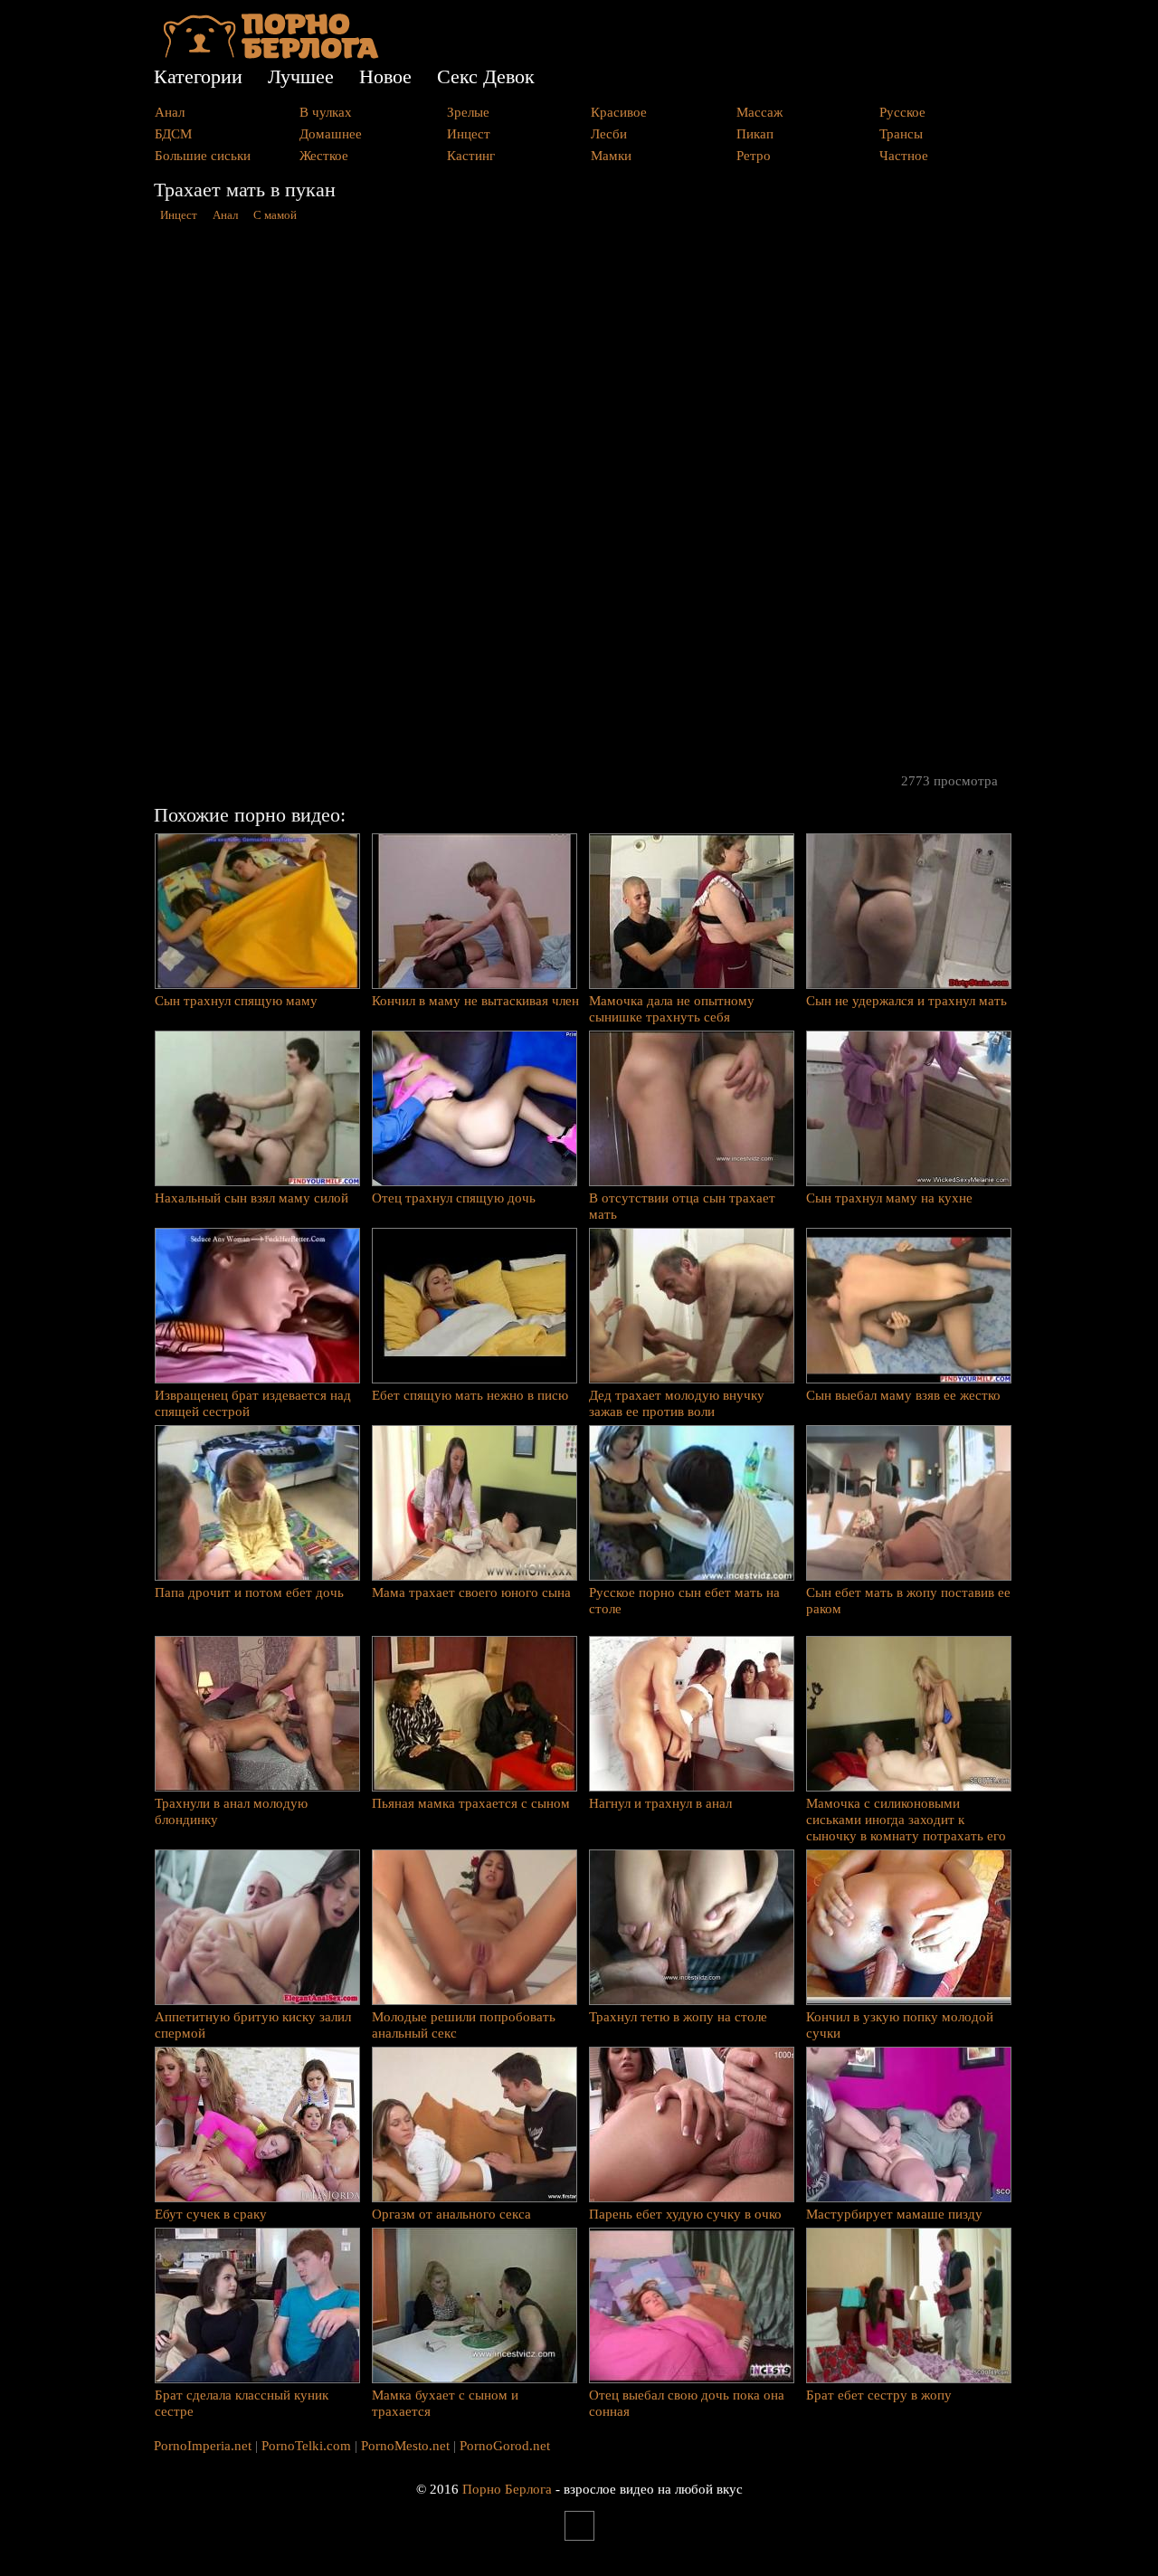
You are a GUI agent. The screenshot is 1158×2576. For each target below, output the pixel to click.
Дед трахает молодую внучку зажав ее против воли (677, 1403)
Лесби (609, 134)
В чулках (326, 112)
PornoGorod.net (505, 2446)
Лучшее (301, 76)
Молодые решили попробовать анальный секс (464, 2025)
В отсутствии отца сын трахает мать (682, 1206)
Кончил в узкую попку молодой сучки (900, 2025)
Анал (170, 112)
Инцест (469, 134)
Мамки (611, 156)
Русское (902, 112)
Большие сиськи (203, 156)
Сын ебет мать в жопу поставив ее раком (908, 1601)
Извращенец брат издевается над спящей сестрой (253, 1403)
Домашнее (331, 134)
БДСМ (173, 134)
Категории (198, 76)
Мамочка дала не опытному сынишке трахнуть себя (672, 1009)
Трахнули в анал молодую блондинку (231, 1811)
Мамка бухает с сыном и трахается (445, 2403)
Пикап (755, 134)
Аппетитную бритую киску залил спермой (253, 2025)
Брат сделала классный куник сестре (242, 2403)
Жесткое (324, 156)
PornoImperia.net (203, 2446)
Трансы (901, 134)
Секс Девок (486, 76)
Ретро (754, 156)
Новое (385, 76)
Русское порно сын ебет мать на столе (684, 1601)
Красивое (619, 112)
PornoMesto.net (405, 2446)
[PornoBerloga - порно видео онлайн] (271, 54)
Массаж (759, 112)
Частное (904, 156)
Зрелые (468, 112)
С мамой (275, 215)
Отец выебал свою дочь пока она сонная (687, 2403)
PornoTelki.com (306, 2446)
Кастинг (471, 156)
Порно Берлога (507, 2489)
